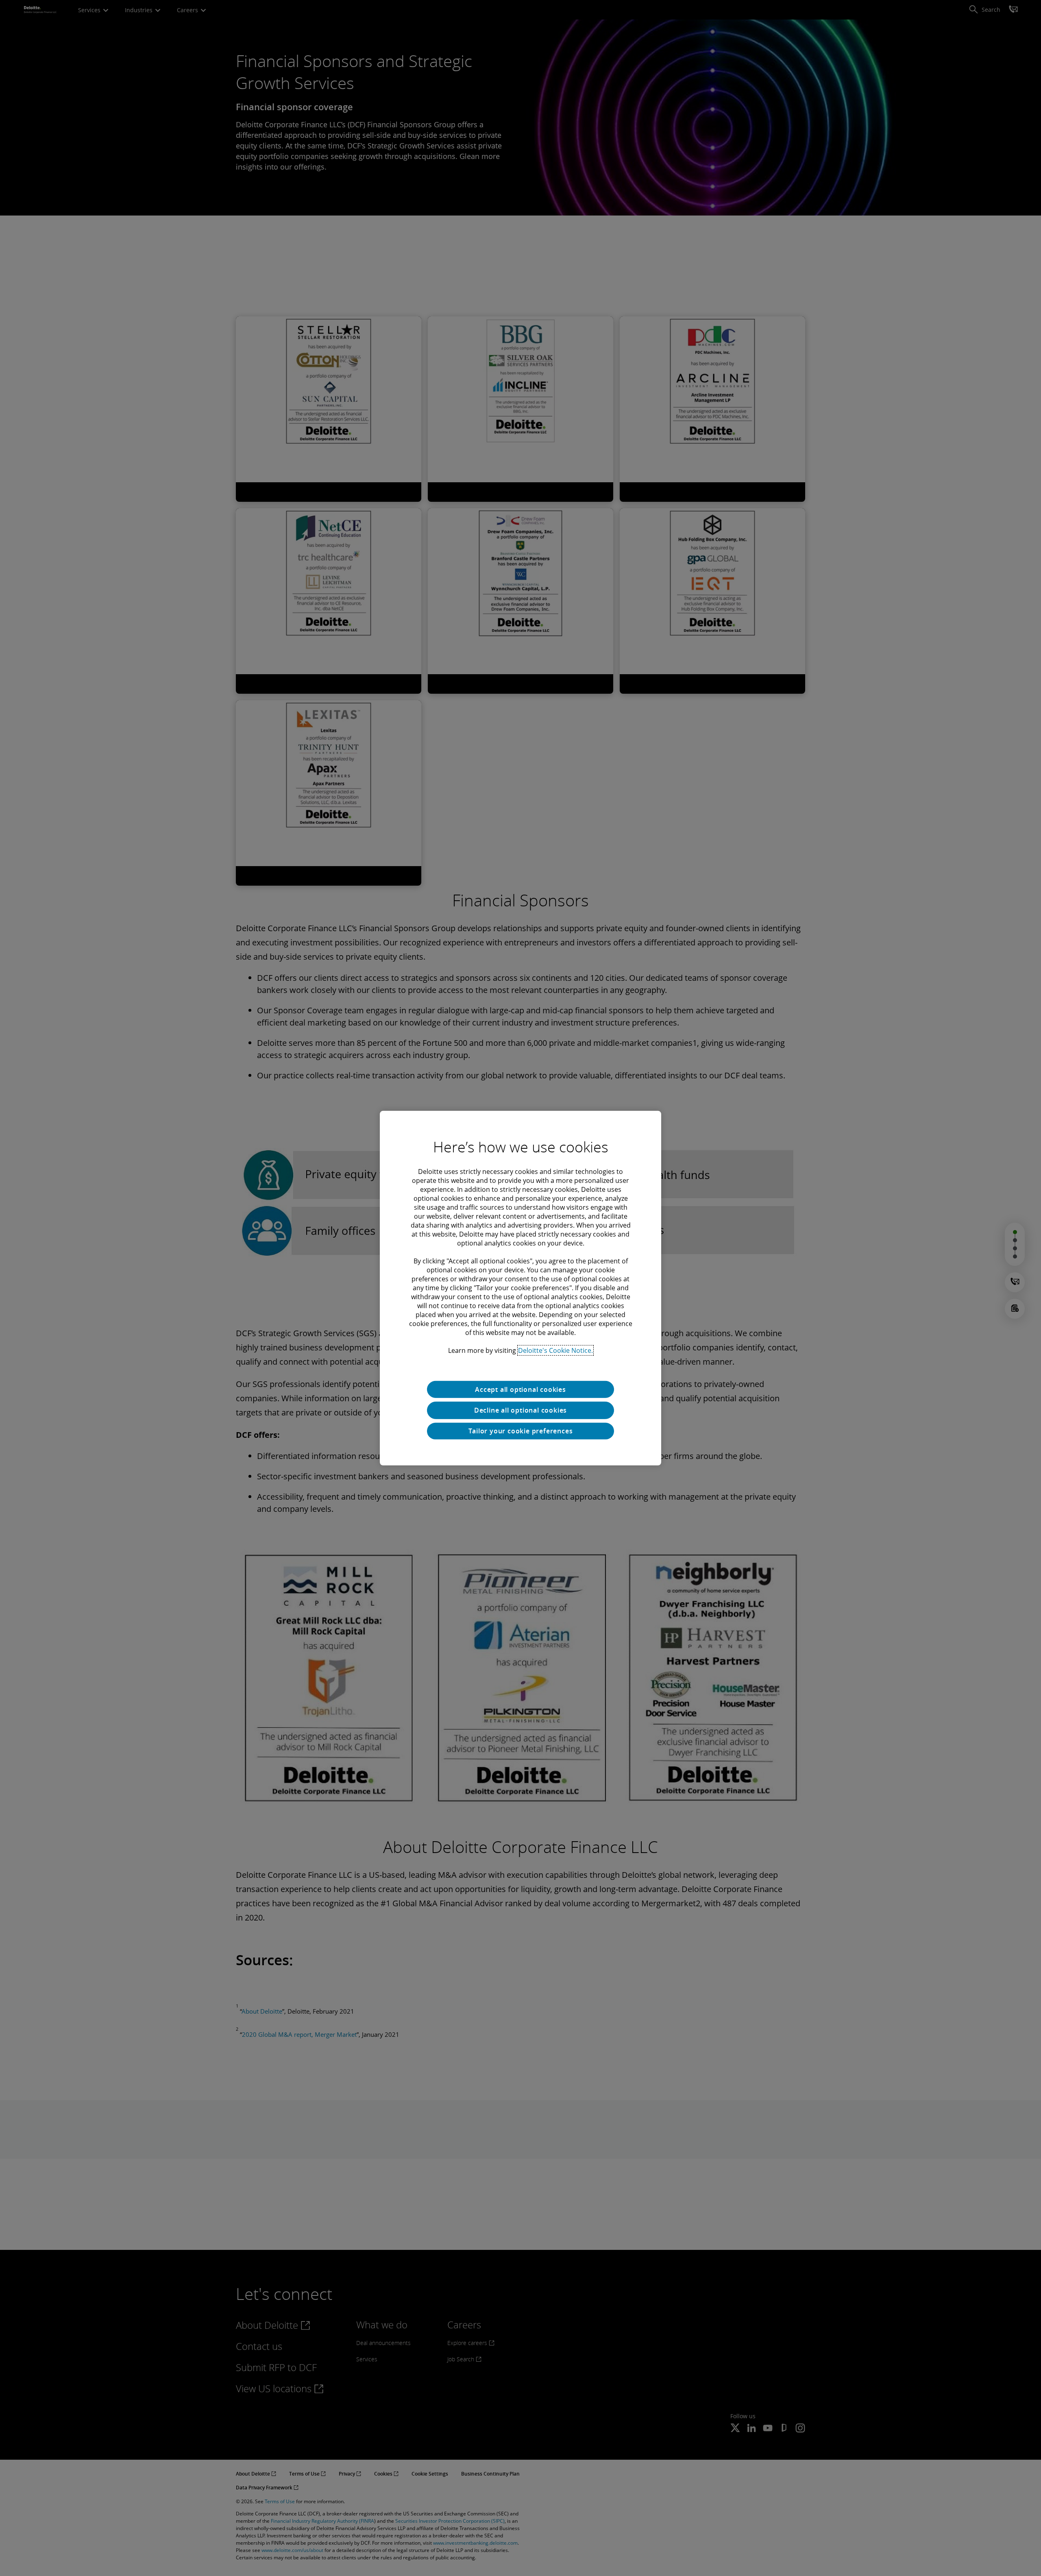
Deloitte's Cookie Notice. (555, 1350)
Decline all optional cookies (520, 1410)
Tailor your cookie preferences (521, 1431)
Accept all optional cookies (520, 1389)
